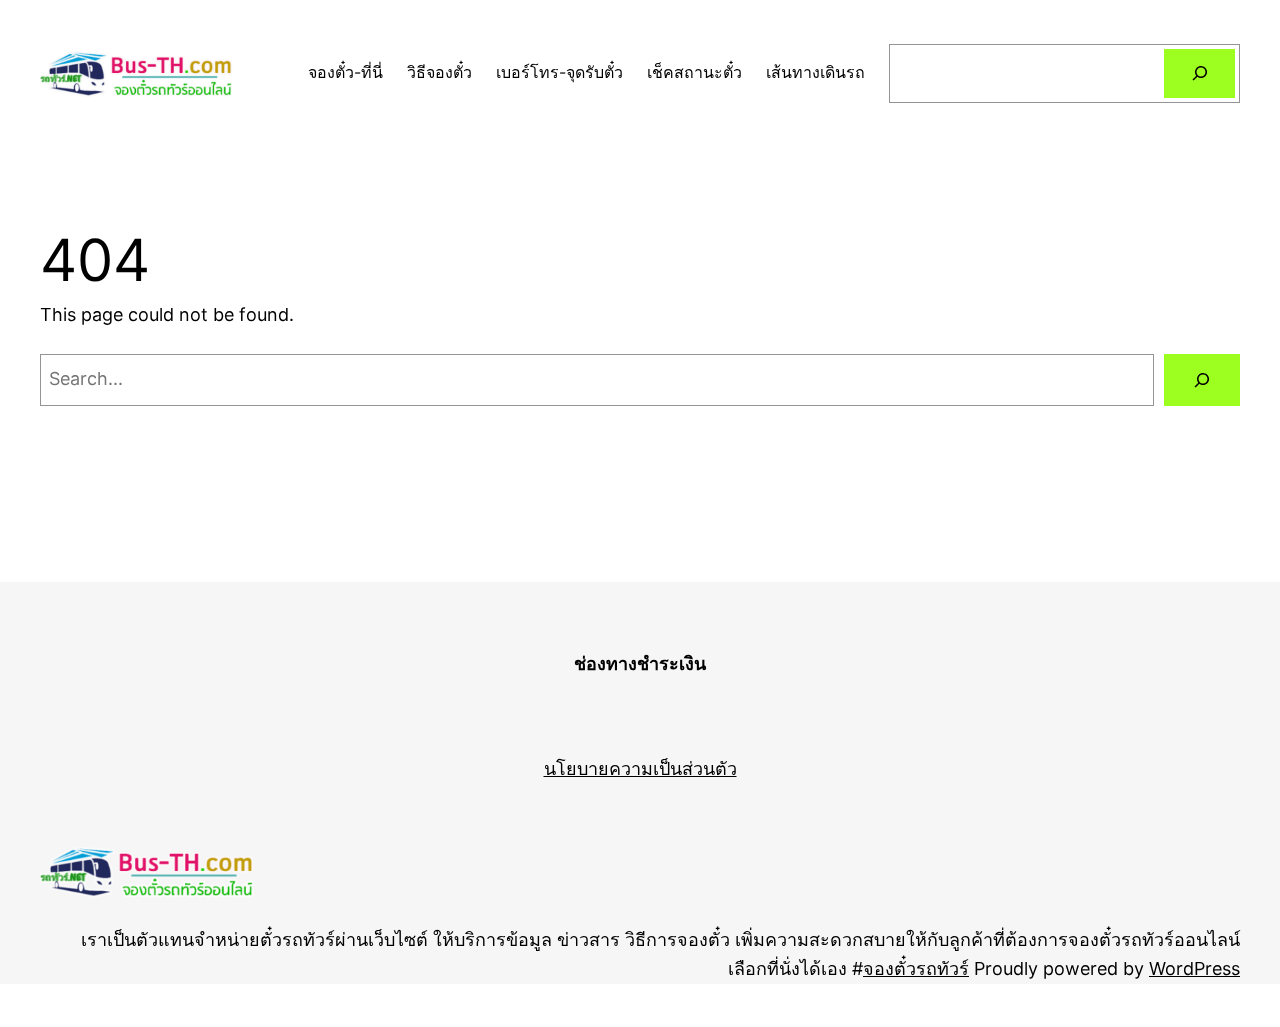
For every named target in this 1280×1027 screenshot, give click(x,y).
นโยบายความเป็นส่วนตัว (640, 768)
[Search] (1199, 73)
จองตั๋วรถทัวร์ (916, 968)
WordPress (1194, 968)
